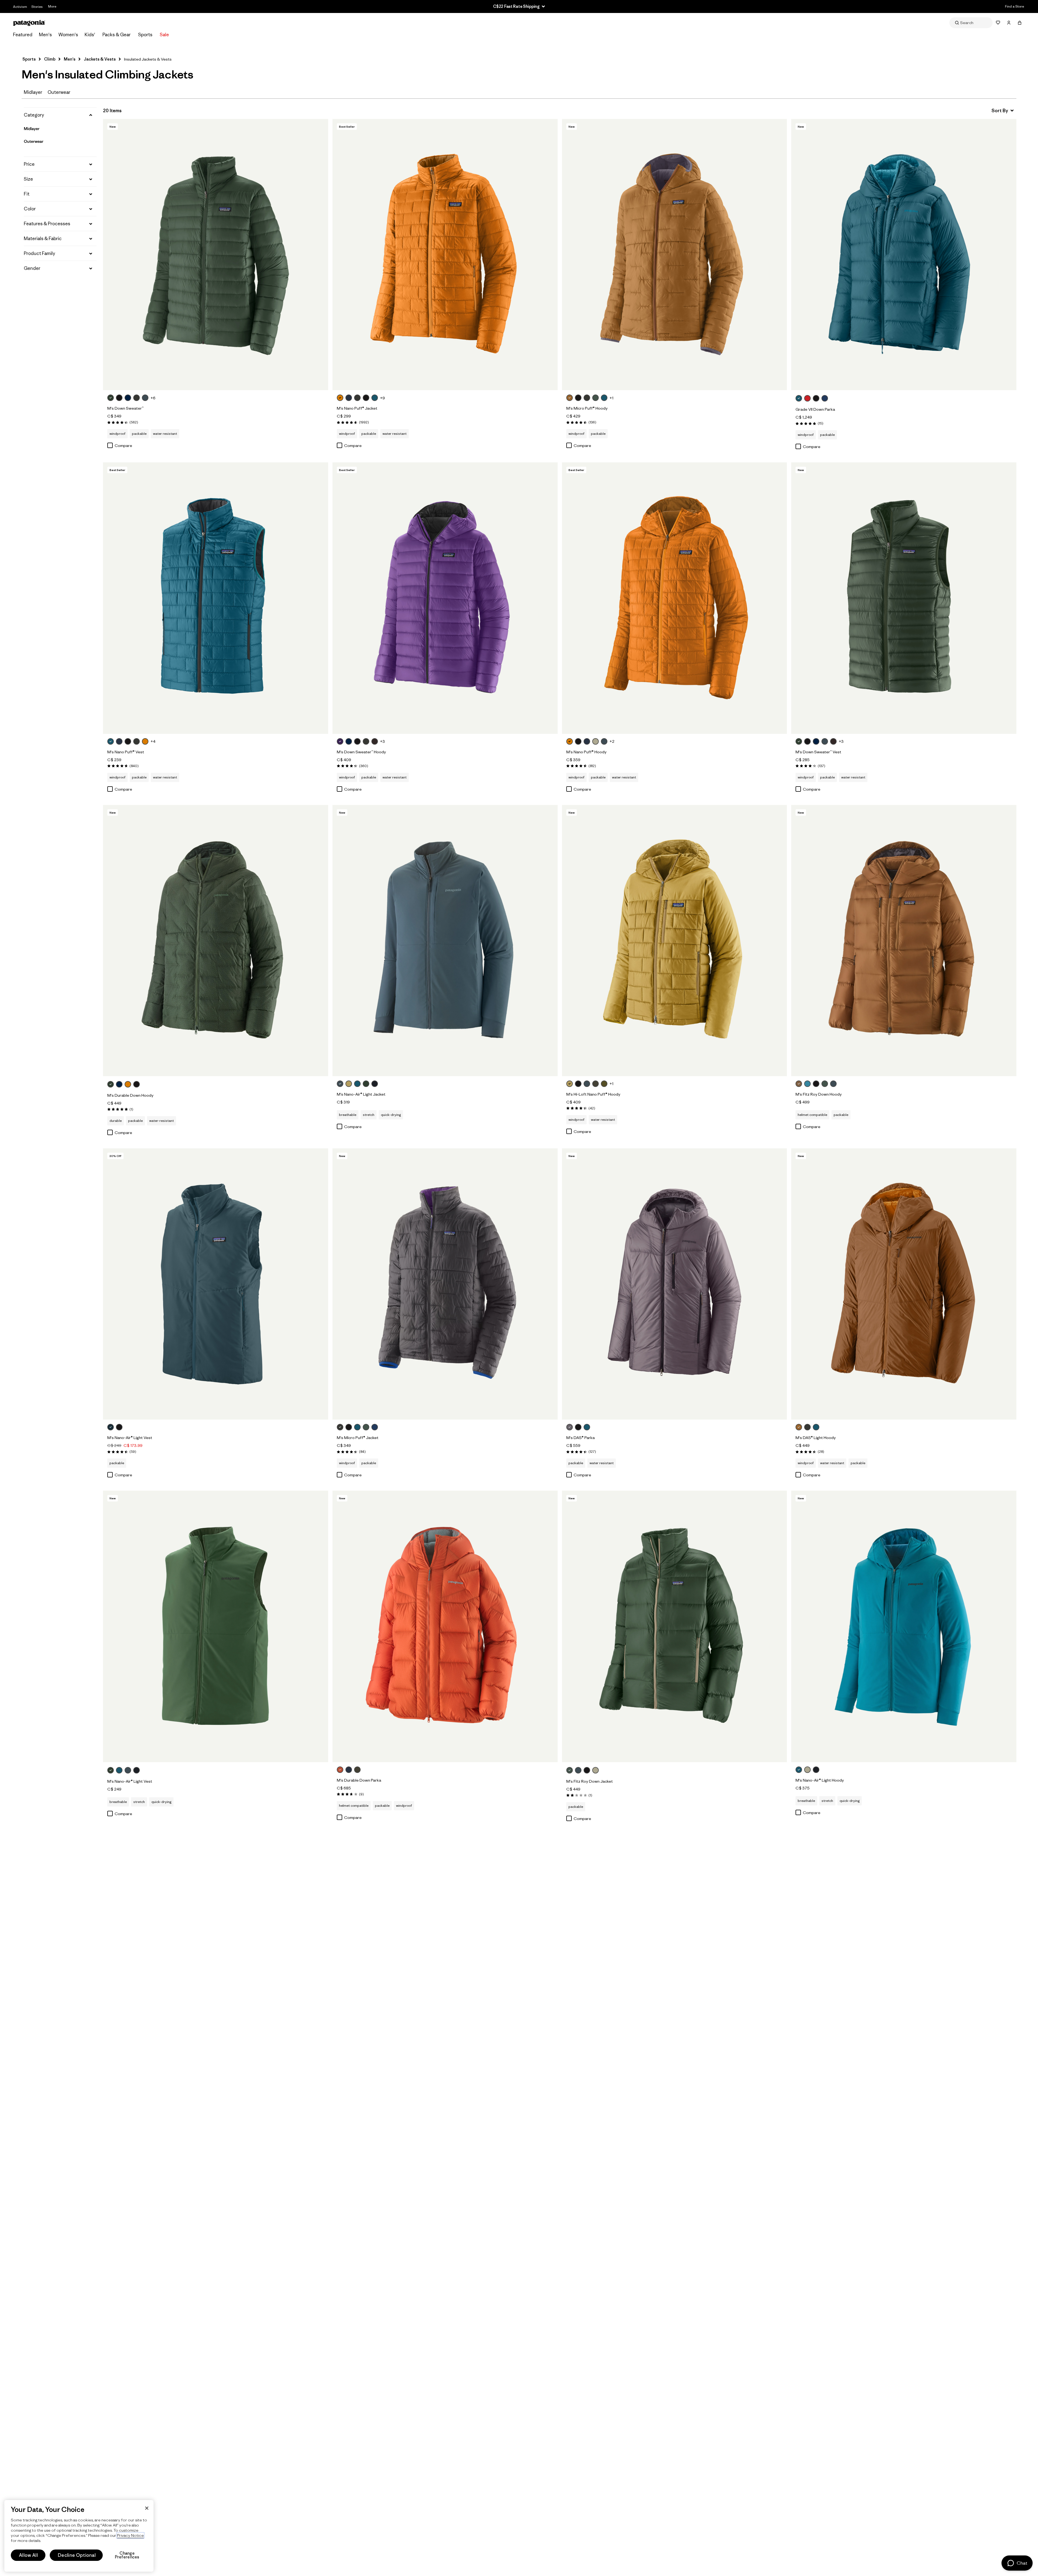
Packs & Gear (117, 35)
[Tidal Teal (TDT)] (111, 1427)
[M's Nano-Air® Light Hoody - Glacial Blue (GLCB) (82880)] (904, 1626)
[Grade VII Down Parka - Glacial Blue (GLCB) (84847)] (904, 255)
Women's (68, 35)
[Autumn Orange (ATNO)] (340, 398)
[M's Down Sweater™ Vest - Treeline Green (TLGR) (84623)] (904, 598)
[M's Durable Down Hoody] (143, 1085)
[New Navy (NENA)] (128, 398)
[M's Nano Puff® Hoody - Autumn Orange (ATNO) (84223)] (675, 598)
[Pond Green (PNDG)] (604, 1084)
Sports (145, 35)
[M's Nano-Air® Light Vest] (143, 1771)
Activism (20, 7)
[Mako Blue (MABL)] (807, 1084)
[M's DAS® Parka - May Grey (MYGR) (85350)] (675, 1284)
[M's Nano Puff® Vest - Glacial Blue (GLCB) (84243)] (216, 598)
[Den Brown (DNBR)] (375, 741)
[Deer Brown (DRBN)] (799, 1084)
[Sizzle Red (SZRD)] (807, 398)
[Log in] (1009, 23)
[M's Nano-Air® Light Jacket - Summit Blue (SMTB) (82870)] (445, 941)
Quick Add (216, 380)
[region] (79, 2536)
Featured (23, 35)
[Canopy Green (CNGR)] (595, 398)
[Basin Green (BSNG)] (595, 1084)
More (52, 6)
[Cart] (1020, 23)
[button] (60, 115)
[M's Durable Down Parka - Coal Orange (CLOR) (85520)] (445, 1626)
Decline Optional (77, 2555)
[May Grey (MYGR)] (570, 1427)
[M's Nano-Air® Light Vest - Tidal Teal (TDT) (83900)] (216, 1284)
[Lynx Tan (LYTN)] (349, 1084)
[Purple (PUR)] (340, 741)
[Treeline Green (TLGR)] (111, 398)
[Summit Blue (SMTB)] (145, 398)
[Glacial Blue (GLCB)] (375, 398)
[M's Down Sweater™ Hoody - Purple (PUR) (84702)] (445, 598)
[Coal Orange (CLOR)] (340, 1770)
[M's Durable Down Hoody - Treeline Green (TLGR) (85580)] (216, 941)
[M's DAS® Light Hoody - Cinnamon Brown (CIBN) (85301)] (904, 1284)
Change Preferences (127, 2555)
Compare (123, 445)
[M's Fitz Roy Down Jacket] (602, 1771)
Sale (164, 35)
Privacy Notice (130, 2535)
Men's (45, 35)
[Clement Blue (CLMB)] (825, 398)
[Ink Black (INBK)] (375, 1084)
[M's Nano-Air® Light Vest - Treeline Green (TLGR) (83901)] (216, 1626)
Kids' (90, 35)
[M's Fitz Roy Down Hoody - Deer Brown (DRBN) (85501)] (904, 941)
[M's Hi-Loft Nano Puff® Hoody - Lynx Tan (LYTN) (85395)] (675, 941)
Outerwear (59, 92)
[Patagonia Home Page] (29, 23)
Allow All (28, 2555)
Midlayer (33, 92)
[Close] (147, 2508)
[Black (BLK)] (119, 398)
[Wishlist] (998, 23)
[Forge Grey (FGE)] (357, 398)
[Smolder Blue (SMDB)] (349, 398)
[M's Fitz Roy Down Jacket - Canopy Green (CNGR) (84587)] (675, 1626)
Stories (37, 7)
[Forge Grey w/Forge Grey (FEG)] (137, 398)
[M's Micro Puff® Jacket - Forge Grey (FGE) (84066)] (445, 1284)
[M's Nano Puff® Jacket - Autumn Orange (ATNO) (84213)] (445, 255)
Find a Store (1014, 6)
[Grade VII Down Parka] (831, 399)
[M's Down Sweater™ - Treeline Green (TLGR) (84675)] (216, 255)
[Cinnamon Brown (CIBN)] (570, 398)
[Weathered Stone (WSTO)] (595, 741)
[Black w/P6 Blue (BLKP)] (578, 1427)
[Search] (971, 23)
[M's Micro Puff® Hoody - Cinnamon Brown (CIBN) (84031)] (675, 255)
